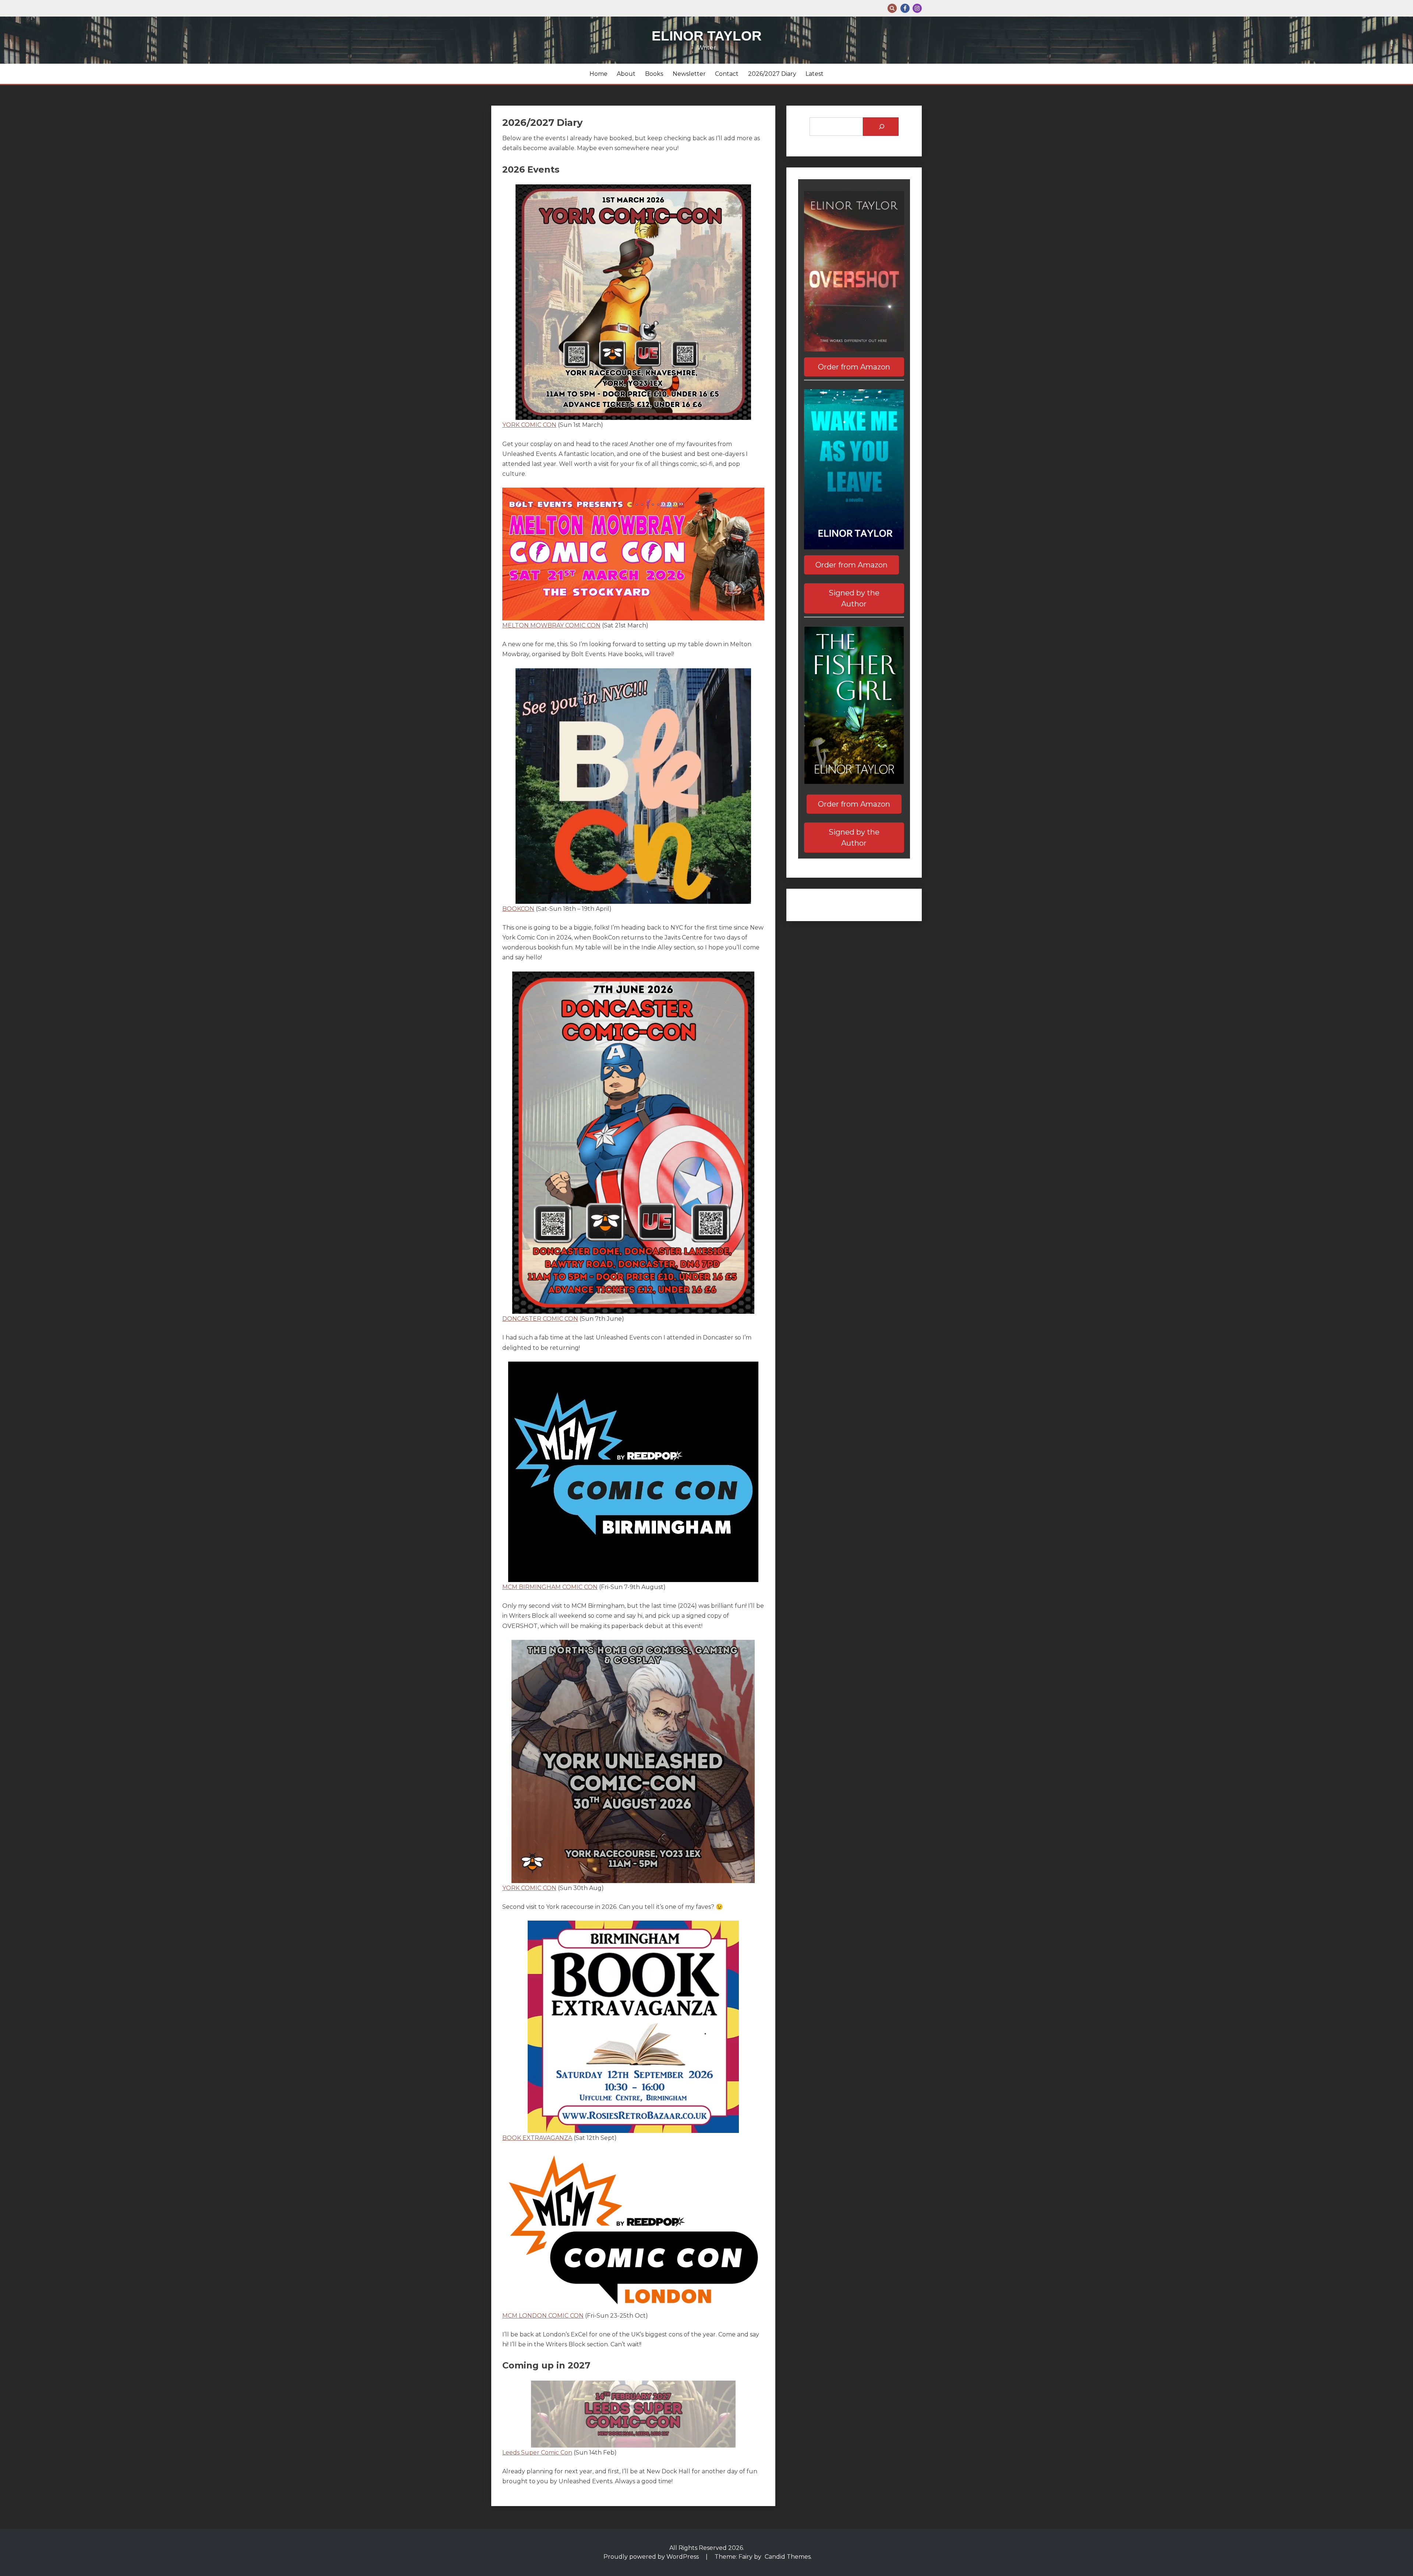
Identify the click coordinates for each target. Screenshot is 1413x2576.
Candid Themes (788, 2557)
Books (654, 74)
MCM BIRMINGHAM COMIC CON (550, 1587)
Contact (727, 74)
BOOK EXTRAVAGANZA (537, 2138)
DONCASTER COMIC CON (540, 1319)
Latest (814, 74)
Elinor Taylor (707, 36)
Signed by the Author (854, 598)
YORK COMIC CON (529, 425)
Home (599, 74)
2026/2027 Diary (772, 74)
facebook (905, 8)
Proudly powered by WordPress (652, 2557)
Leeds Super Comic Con (537, 2453)
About (626, 74)
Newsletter (689, 74)
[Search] (881, 127)
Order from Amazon (854, 367)
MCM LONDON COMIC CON (543, 2316)
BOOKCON (518, 909)
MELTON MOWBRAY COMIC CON (551, 625)
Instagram (917, 8)
